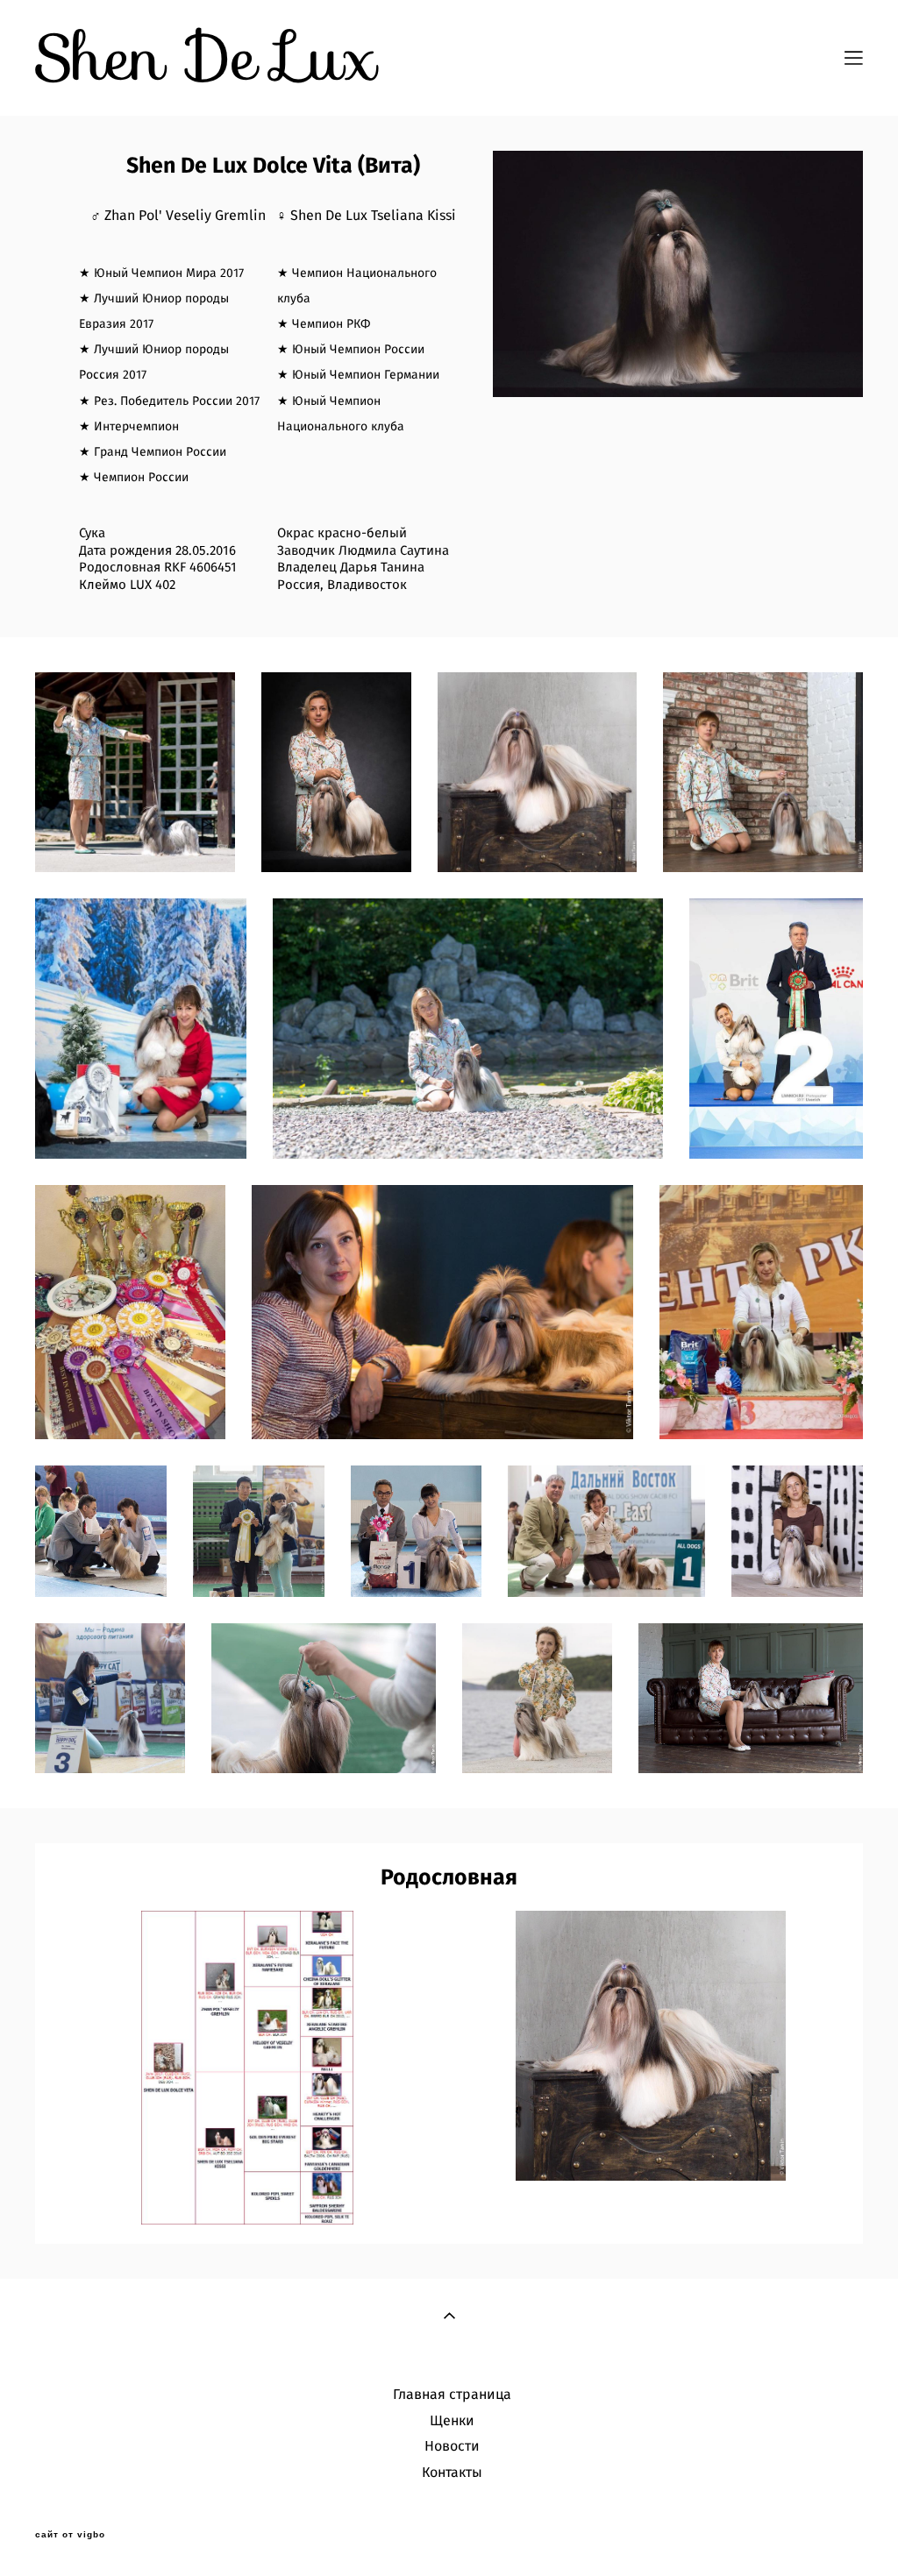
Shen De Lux (206, 58)
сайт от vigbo (70, 2535)
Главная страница (452, 2395)
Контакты (452, 2473)
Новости (452, 2446)
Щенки (452, 2421)
